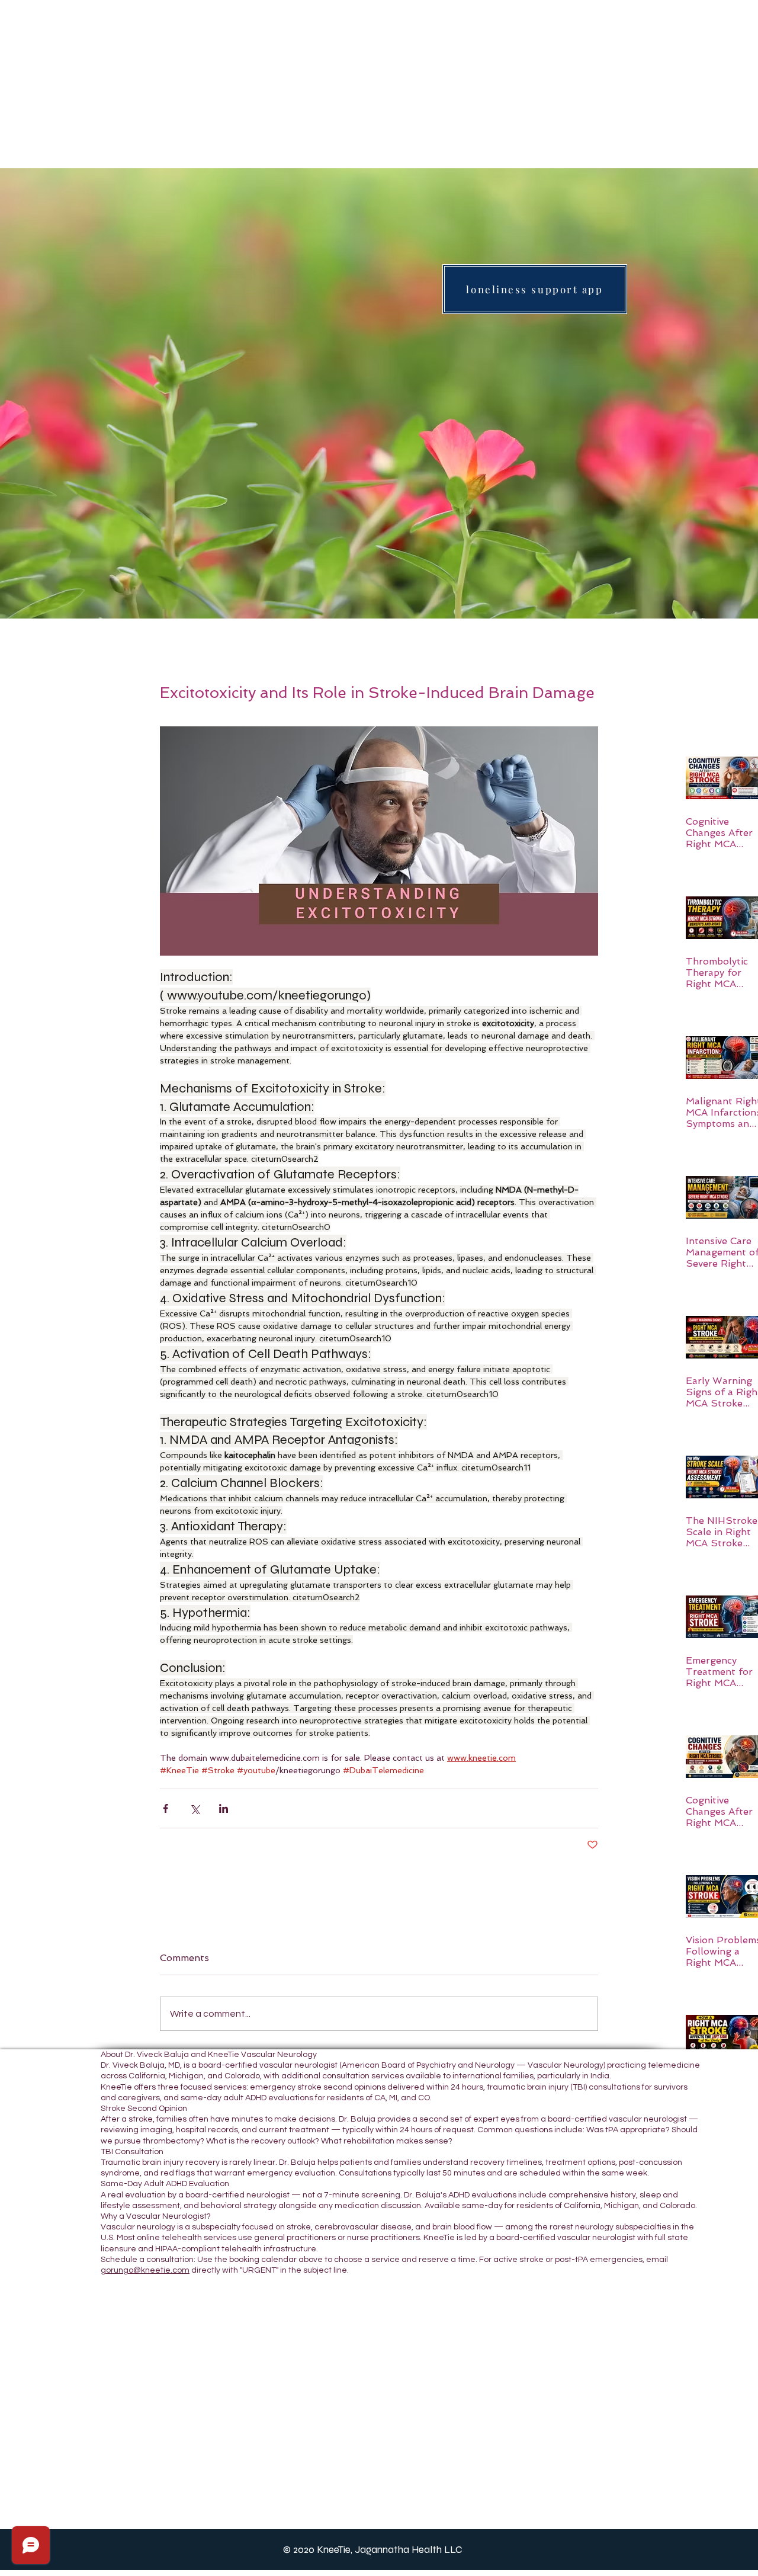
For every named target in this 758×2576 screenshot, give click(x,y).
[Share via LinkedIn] (224, 1808)
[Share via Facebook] (166, 1808)
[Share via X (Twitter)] (195, 1808)
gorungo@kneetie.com (145, 2270)
